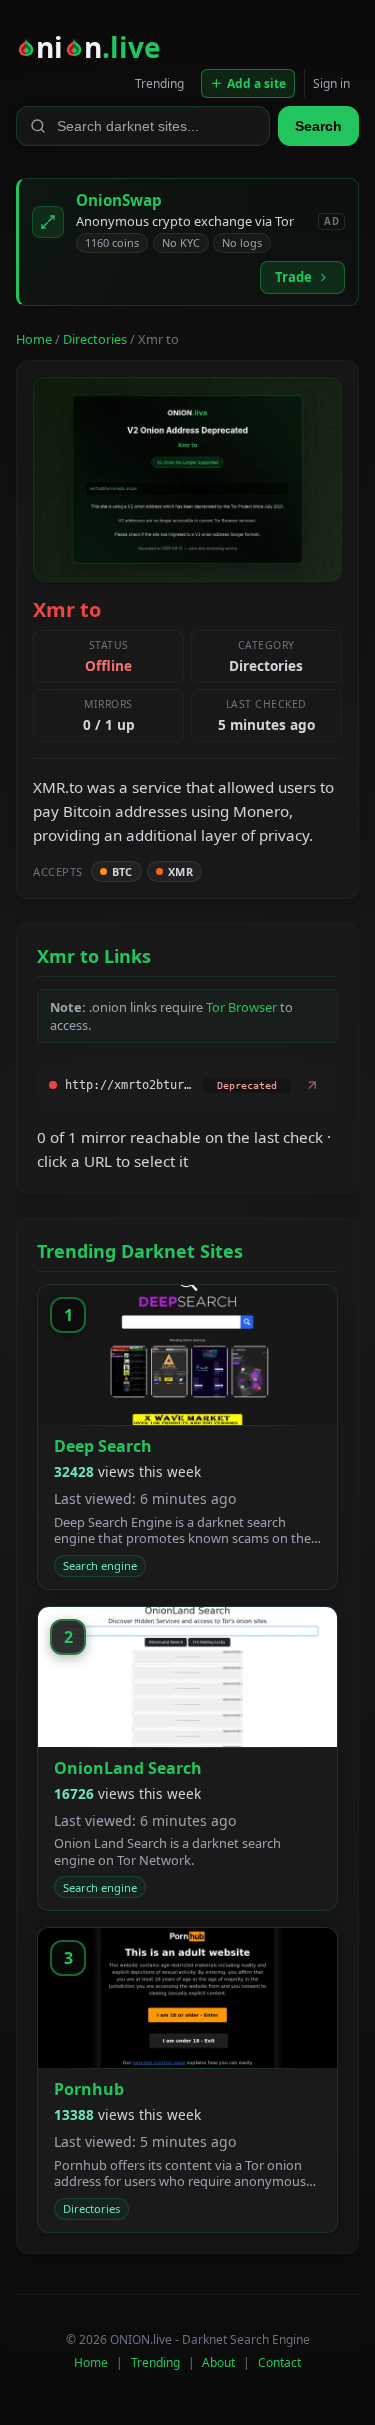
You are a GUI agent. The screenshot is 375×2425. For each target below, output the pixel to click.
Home (34, 339)
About (218, 2362)
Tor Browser (241, 1007)
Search (318, 126)
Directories (95, 339)
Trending (159, 83)
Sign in (331, 83)
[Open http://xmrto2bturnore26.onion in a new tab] (312, 1085)
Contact (279, 2362)
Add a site (256, 83)
